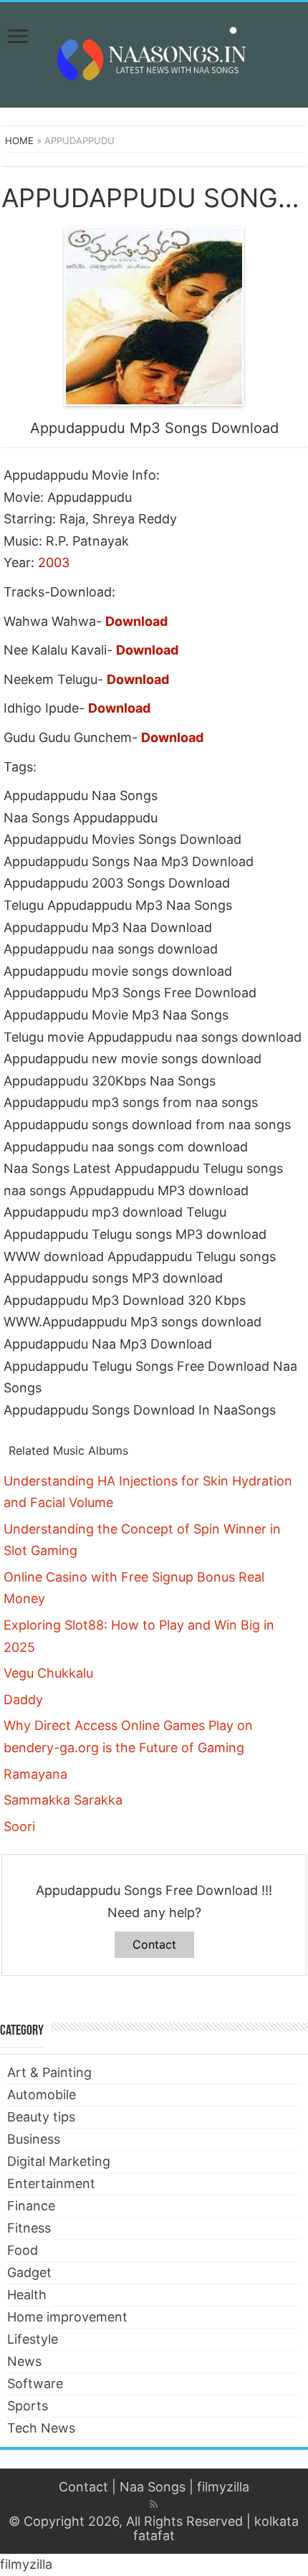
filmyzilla (223, 2487)
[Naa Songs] (154, 52)
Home (19, 141)
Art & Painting (49, 2072)
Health (27, 2295)
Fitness (29, 2228)
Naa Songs (153, 2487)
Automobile (42, 2095)
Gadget (29, 2272)
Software (35, 2383)
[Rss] (154, 2504)
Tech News (41, 2428)
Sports (28, 2406)
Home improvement (67, 2317)
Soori (19, 1826)
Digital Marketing (59, 2161)
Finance (31, 2206)
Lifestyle (33, 2339)
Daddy (23, 1700)
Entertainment (51, 2183)
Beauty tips (41, 2117)
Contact (154, 1944)
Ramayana (35, 1774)
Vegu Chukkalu (48, 1673)
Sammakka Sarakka (63, 1800)
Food (23, 2250)
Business (34, 2139)
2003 (54, 562)
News (24, 2361)
